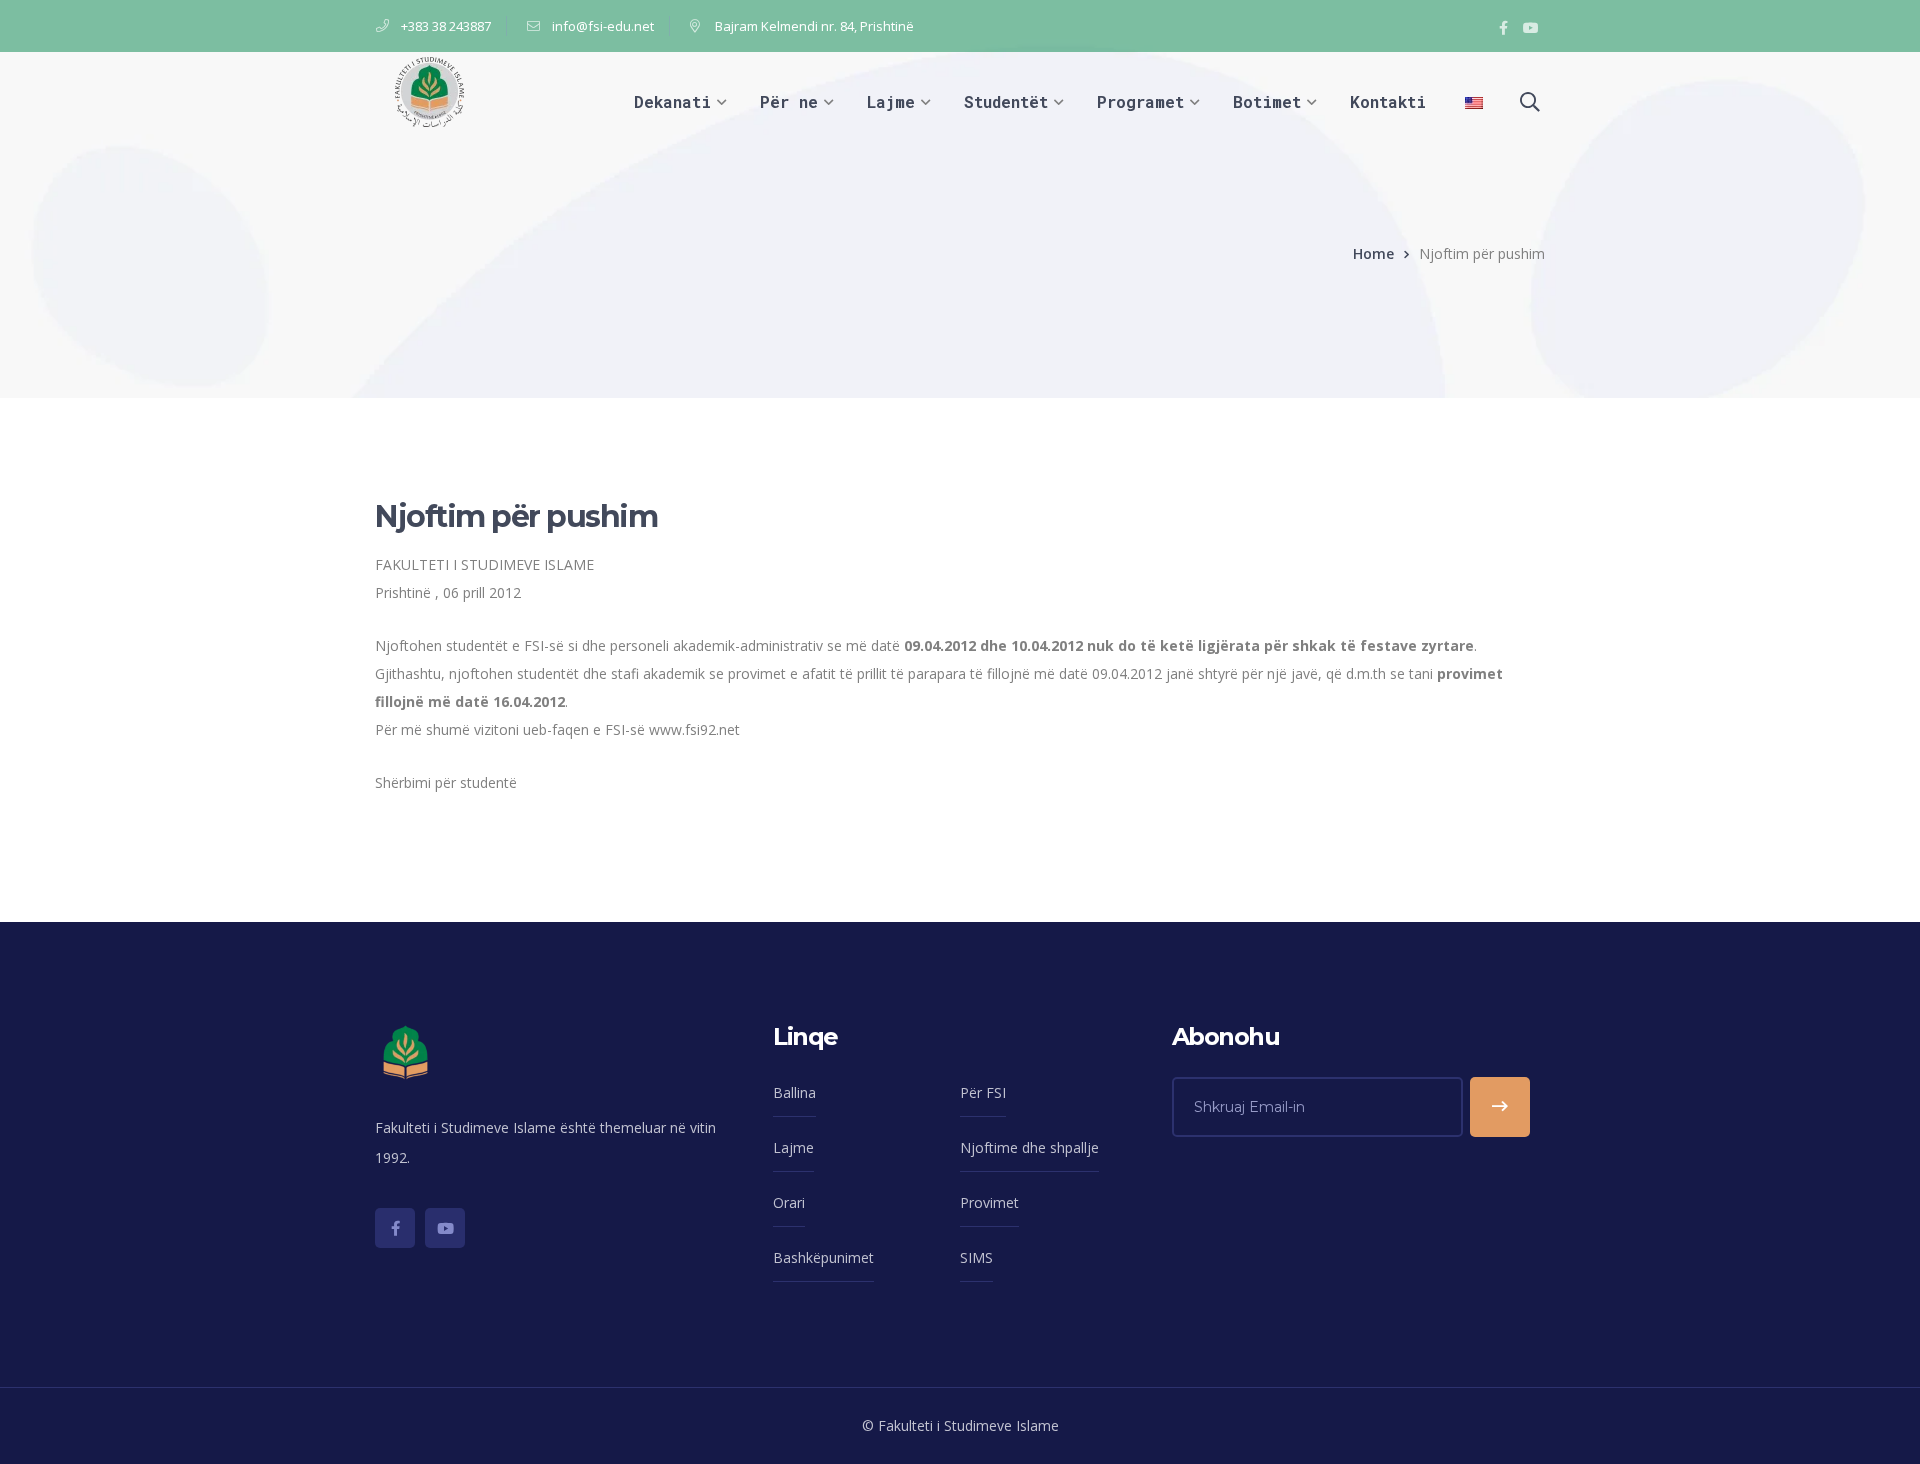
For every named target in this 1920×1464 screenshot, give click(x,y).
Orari (789, 1202)
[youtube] (445, 1228)
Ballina (794, 1092)
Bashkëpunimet (823, 1257)
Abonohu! (1500, 1107)
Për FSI (983, 1092)
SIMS (976, 1257)
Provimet (989, 1202)
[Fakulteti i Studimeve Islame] (429, 90)
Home (1373, 253)
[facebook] (395, 1228)
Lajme (793, 1147)
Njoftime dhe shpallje (1029, 1147)
